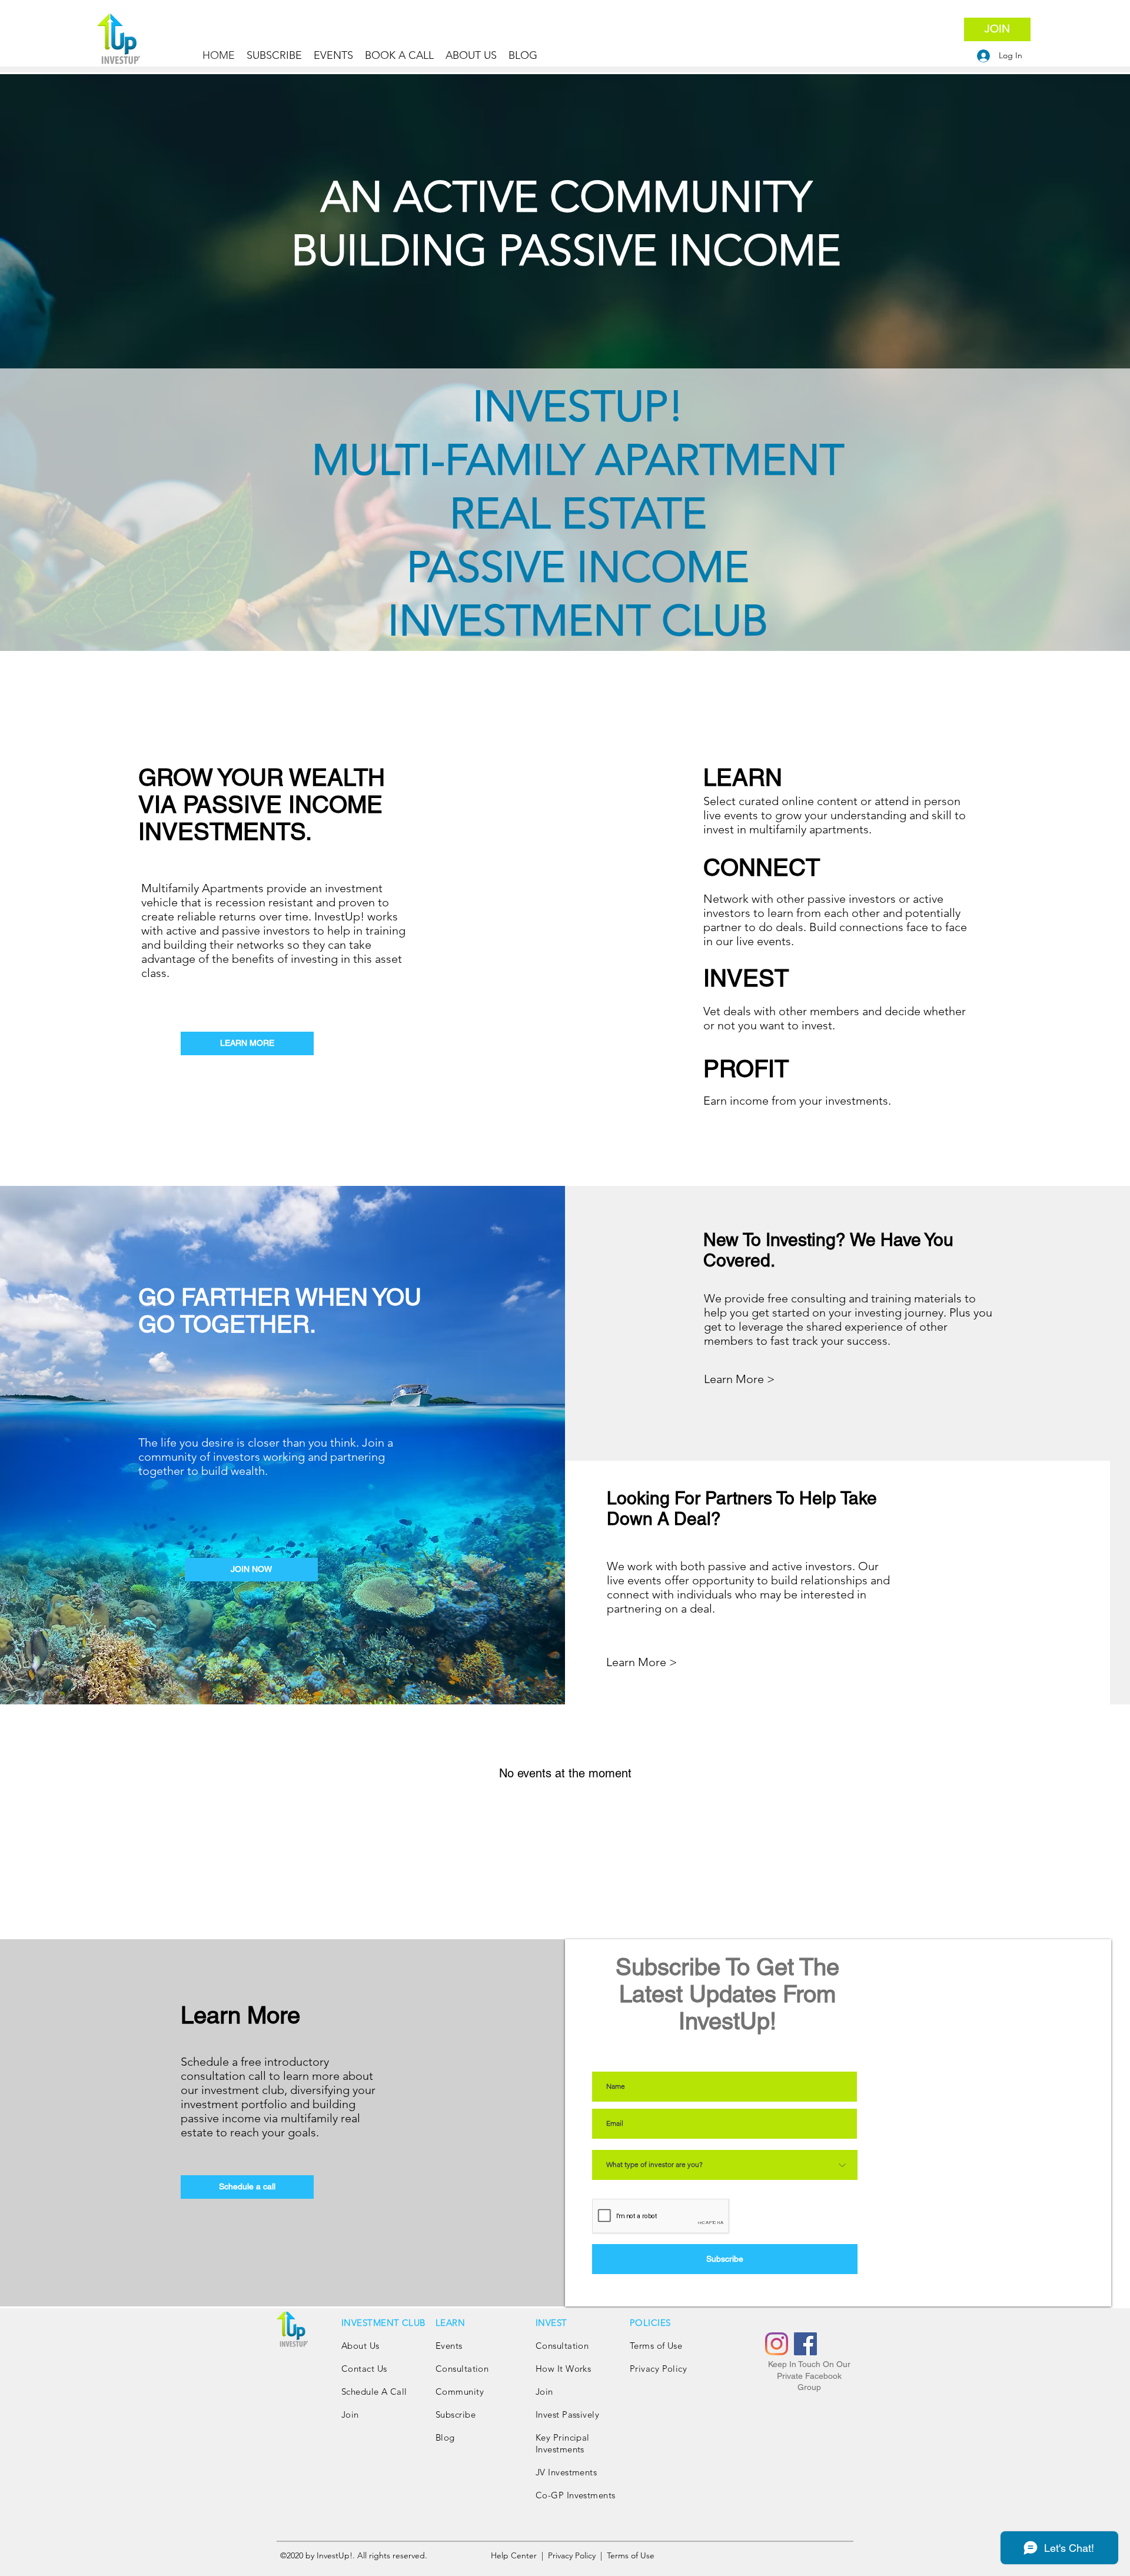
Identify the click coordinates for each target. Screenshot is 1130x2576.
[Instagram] (777, 2344)
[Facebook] (805, 2344)
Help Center (515, 2555)
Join (350, 2414)
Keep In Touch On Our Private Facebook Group (809, 2376)
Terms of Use (656, 2346)
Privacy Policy (660, 2369)
